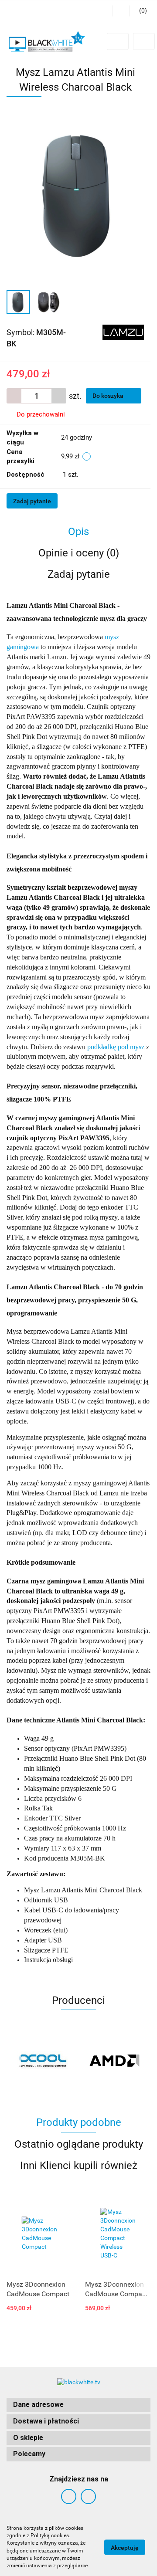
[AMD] (114, 2061)
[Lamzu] (123, 332)
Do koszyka (109, 396)
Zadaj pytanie (32, 501)
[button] (78, 2405)
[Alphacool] (43, 2061)
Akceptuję (125, 2547)
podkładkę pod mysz (116, 1047)
